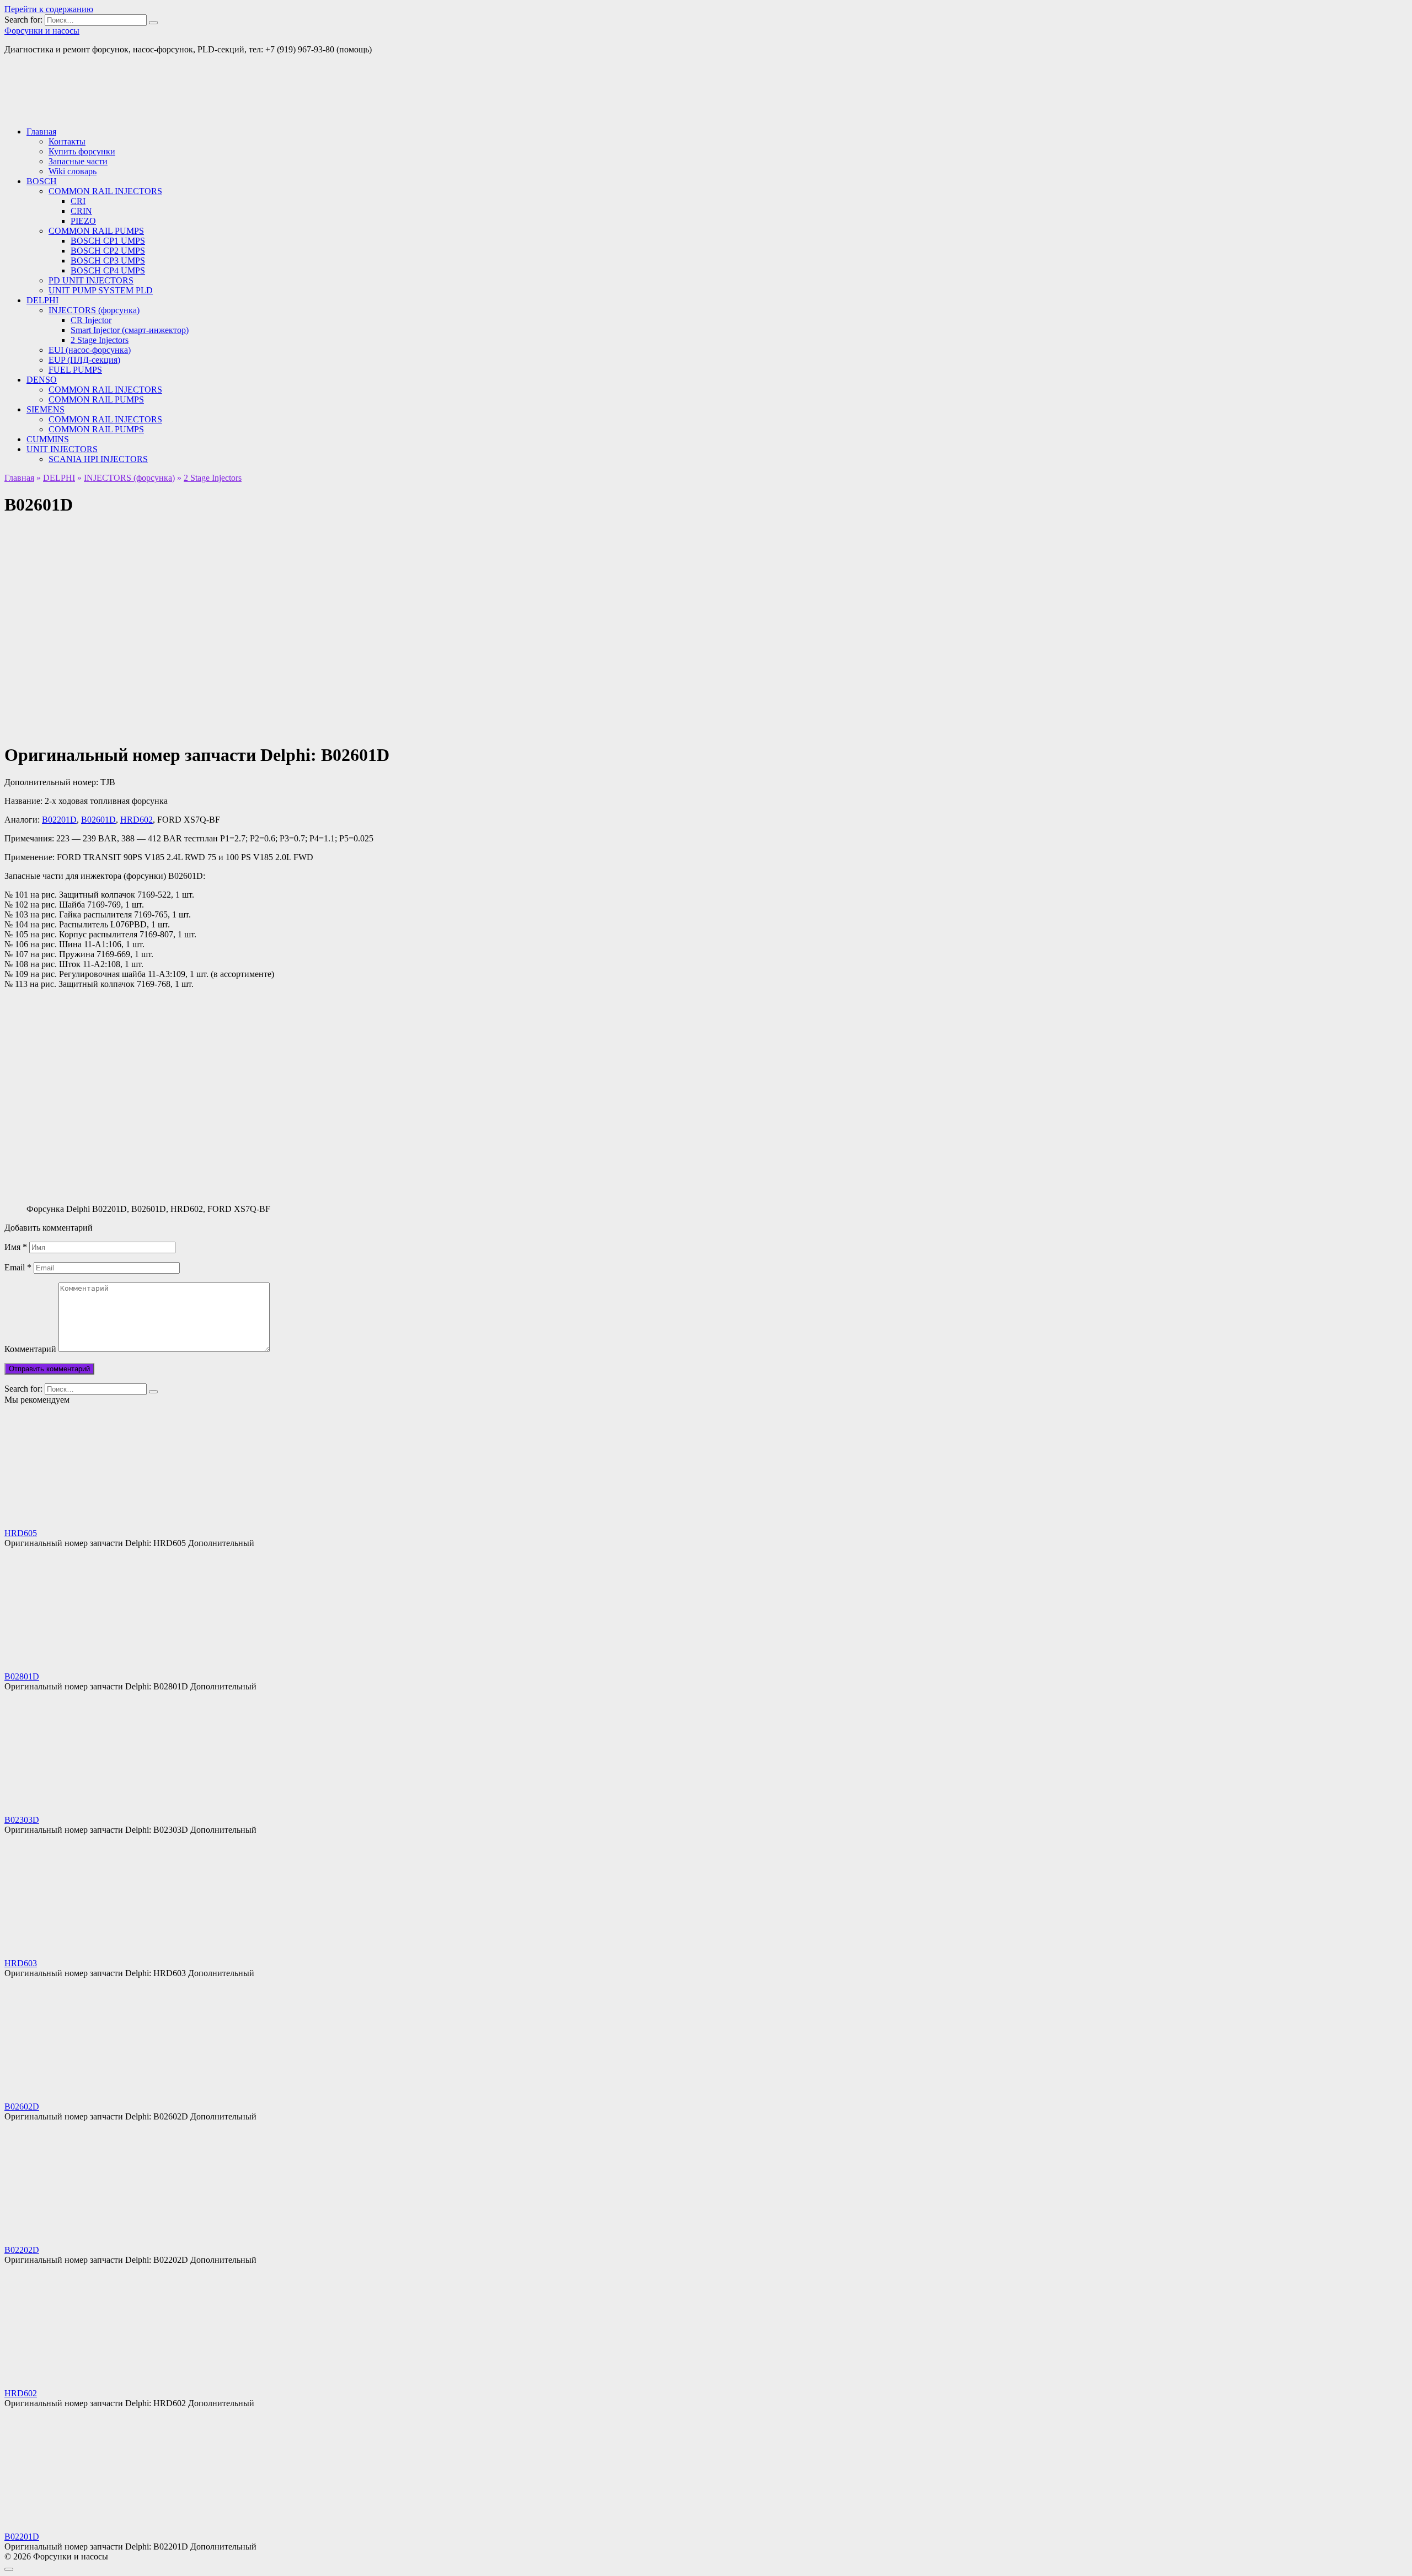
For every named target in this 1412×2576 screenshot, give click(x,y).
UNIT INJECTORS (62, 449)
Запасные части (78, 161)
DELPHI (42, 300)
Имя (16, 1247)
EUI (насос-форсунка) (90, 350)
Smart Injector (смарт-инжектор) (130, 330)
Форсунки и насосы (42, 31)
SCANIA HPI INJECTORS (98, 459)
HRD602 (137, 820)
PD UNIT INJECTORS (91, 280)
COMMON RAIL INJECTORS (105, 191)
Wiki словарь (73, 171)
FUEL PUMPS (75, 370)
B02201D (59, 820)
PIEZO (83, 221)
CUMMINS (48, 439)
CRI (78, 201)
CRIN (81, 211)
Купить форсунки (82, 151)
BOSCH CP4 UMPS (108, 270)
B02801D (22, 1676)
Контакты (67, 141)
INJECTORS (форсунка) (94, 310)
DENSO (42, 380)
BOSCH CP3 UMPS (108, 261)
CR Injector (91, 320)
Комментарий (30, 1349)
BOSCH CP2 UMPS (108, 251)
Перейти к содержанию (49, 9)
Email (18, 1267)
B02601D (98, 820)
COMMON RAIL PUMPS (96, 231)
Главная (41, 132)
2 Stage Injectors (100, 340)
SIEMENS (46, 409)
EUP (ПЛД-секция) (84, 360)
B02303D (22, 1820)
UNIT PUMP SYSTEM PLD (101, 290)
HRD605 (21, 1533)
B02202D (22, 2250)
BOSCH (42, 181)
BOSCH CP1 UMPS (108, 241)
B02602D (22, 2107)
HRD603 (21, 1963)
